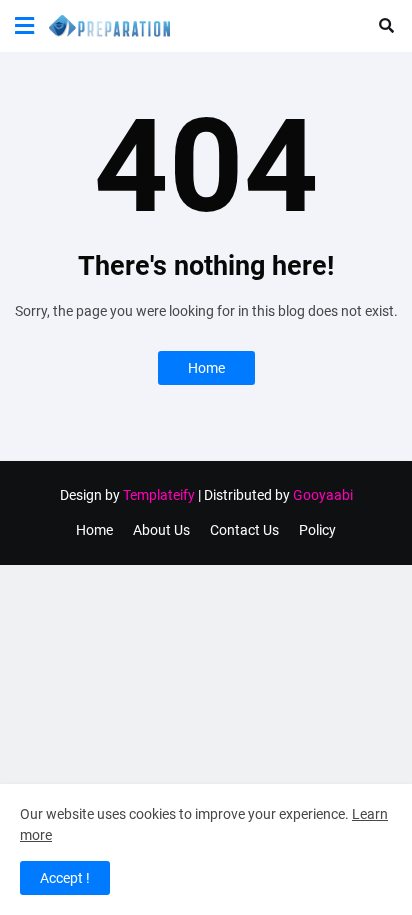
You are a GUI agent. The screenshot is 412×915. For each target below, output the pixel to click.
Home (206, 368)
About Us (161, 530)
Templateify (159, 495)
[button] (24, 26)
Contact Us (244, 530)
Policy (317, 530)
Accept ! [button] (65, 878)
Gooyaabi (323, 495)
